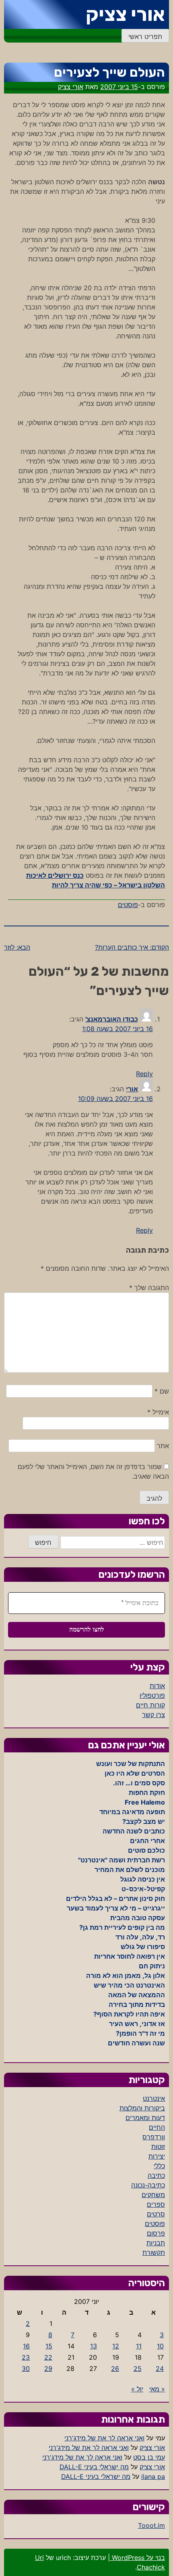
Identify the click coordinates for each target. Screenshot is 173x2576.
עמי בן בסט (149, 2457)
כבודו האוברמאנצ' (112, 1019)
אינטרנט (154, 2098)
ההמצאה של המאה (137, 1995)
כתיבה (156, 2175)
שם (162, 1391)
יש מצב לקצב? (144, 1821)
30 (26, 2368)
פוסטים (128, 905)
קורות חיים (150, 1705)
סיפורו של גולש (143, 1947)
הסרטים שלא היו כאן (135, 1773)
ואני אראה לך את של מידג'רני (104, 2438)
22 (48, 2357)
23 (26, 2357)
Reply (144, 1074)
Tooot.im (151, 2525)
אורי (132, 1089)
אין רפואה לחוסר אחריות (130, 1956)
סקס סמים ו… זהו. (139, 1783)
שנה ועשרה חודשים (136, 2043)
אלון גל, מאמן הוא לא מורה (126, 1976)
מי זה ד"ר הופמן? (140, 2033)
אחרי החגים (147, 1841)
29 (48, 2368)
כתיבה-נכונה (148, 2185)
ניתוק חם (152, 1966)
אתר (163, 1446)
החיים (157, 2127)
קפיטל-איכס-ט (143, 1889)
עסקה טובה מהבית (138, 1918)
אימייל (158, 1412)
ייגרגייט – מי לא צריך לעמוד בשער (116, 1908)
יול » (137, 2389)
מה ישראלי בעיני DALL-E (94, 2467)
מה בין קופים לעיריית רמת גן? (122, 1927)
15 (49, 2346)
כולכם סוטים (146, 1850)
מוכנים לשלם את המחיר (130, 1870)
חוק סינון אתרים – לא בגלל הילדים (115, 1898)
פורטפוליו (152, 1695)
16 (26, 2346)
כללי (159, 2166)
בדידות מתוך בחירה (137, 2004)
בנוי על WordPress (137, 2558)
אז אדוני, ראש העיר (137, 2024)
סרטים (156, 2214)
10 (160, 2346)
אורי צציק (125, 14)
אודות (157, 1686)
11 (139, 2346)
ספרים (156, 2204)
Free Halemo (145, 1802)
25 (138, 2368)
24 (160, 2368)
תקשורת (154, 2252)
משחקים (153, 2195)
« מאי (157, 2389)
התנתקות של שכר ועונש (131, 1764)
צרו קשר (153, 1715)
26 (115, 2368)
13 (94, 2346)
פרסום (156, 2233)
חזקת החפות (147, 1793)
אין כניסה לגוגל (143, 1879)
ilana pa (153, 2476)
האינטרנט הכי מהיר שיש (129, 1985)
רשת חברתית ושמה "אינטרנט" (122, 1860)
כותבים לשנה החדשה (134, 1831)
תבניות (156, 2243)
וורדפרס (154, 2137)
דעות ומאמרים (145, 2118)
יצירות (157, 2156)
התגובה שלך (149, 1288)
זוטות (158, 2147)
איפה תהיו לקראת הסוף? (129, 2014)
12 (116, 2346)
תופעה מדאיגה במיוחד (132, 1812)
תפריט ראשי (145, 37)
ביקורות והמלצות (142, 2108)
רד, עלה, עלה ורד (140, 1937)
